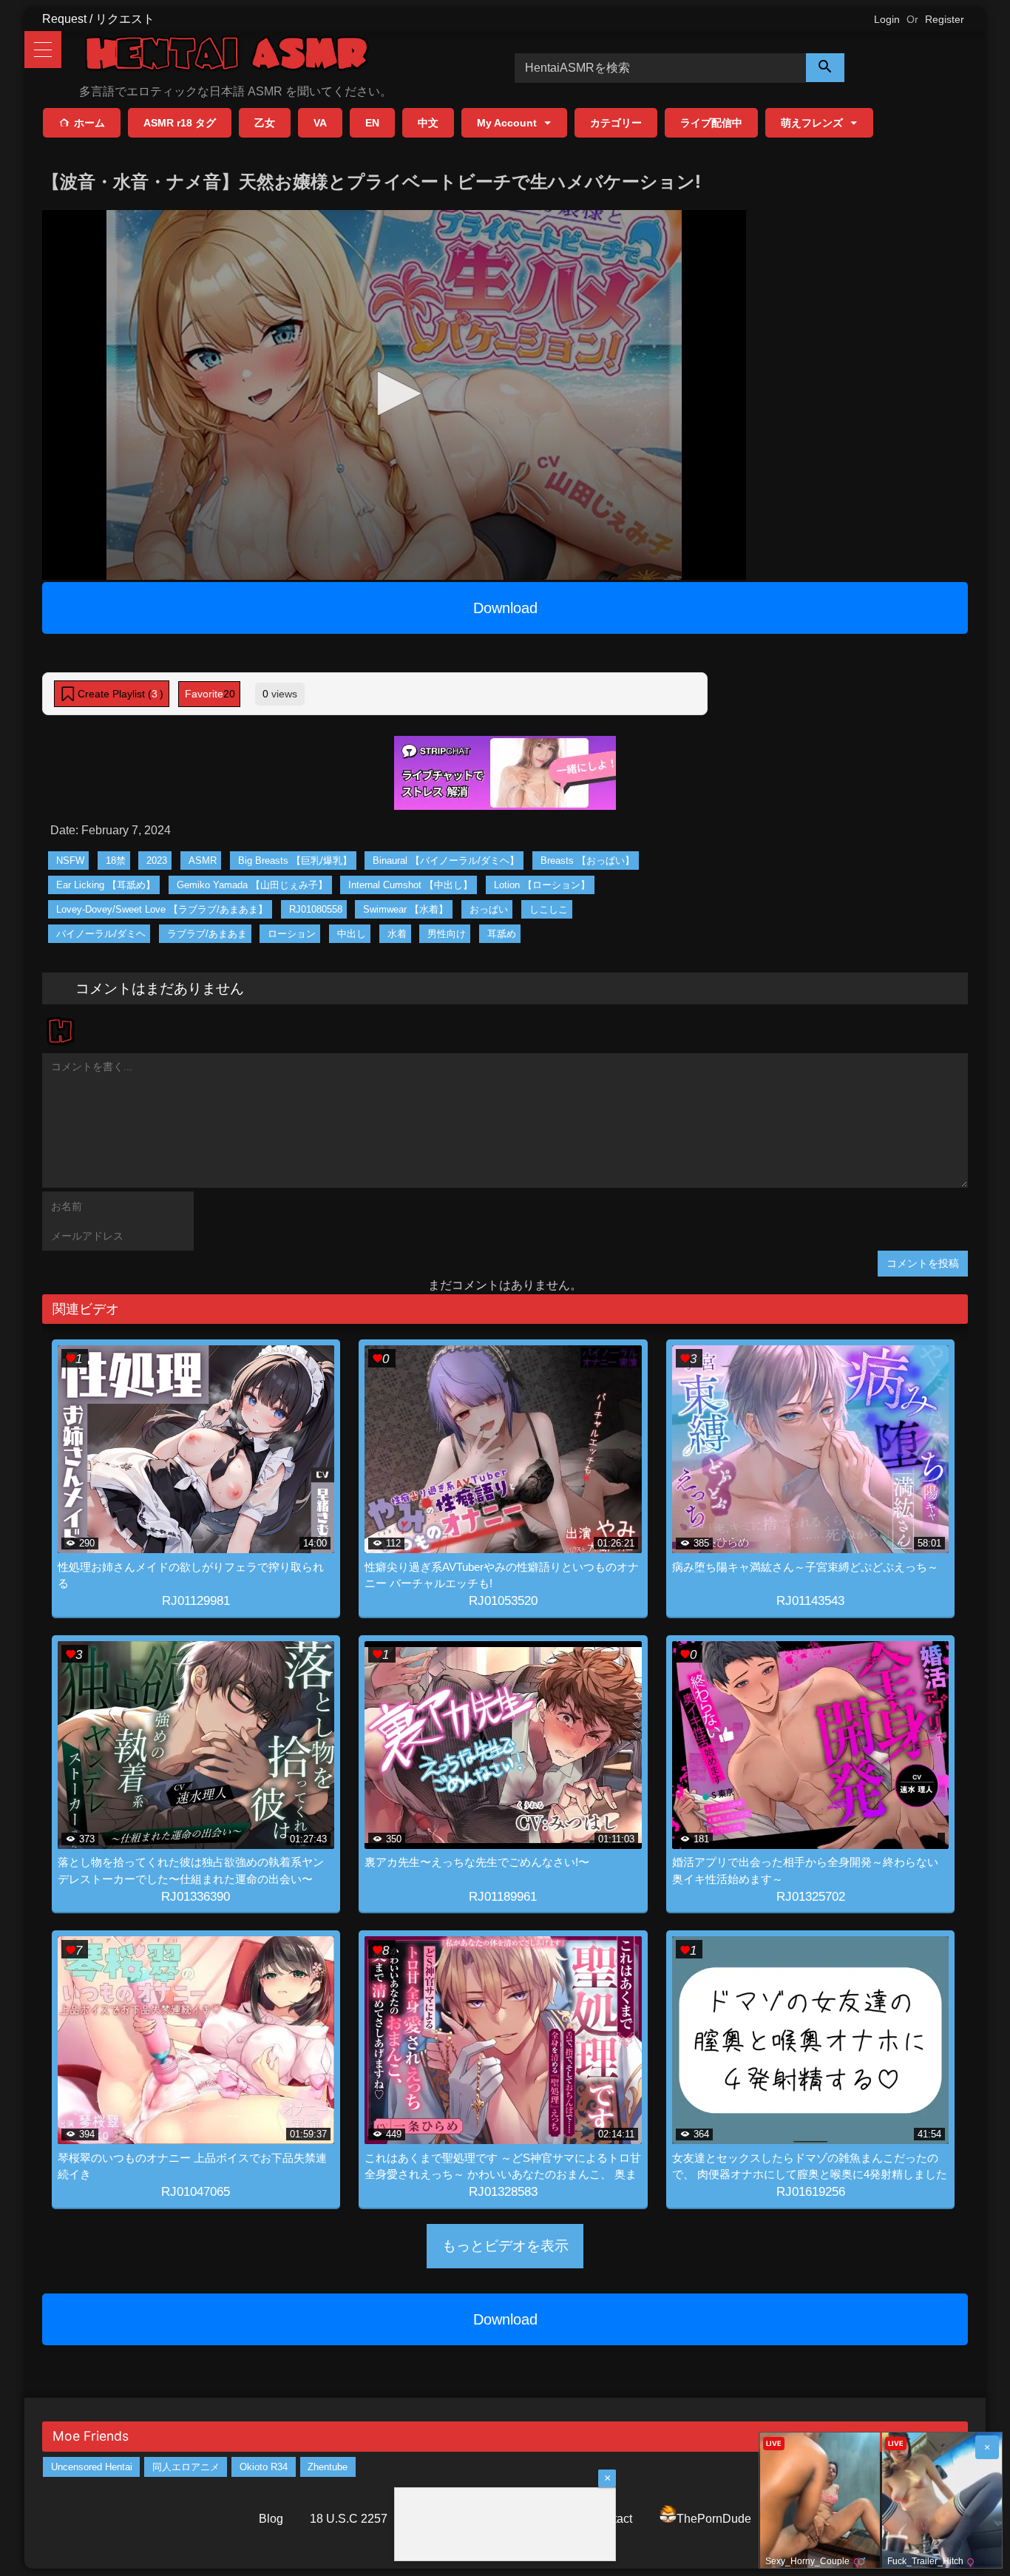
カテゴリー (616, 123)
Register (945, 19)
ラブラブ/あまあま (207, 934)
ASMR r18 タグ (180, 123)
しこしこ (549, 909)
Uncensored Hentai (92, 2467)
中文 (428, 123)
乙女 (265, 123)
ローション (292, 934)
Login (887, 19)
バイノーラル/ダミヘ (101, 934)
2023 (157, 861)
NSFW (70, 861)
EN (372, 123)
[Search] (825, 68)
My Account (507, 123)
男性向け (447, 934)
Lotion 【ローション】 (542, 885)
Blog (271, 2519)
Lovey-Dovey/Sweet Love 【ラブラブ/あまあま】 (162, 909)
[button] (394, 393)
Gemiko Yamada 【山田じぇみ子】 (252, 885)
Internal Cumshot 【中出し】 (410, 885)
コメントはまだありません (160, 988)
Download (505, 608)
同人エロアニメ (186, 2467)
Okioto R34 (264, 2467)
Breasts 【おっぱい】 (587, 861)
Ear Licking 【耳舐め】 (106, 885)
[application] (394, 395)
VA (320, 123)
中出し (352, 934)
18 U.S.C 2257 (349, 2519)
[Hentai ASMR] (227, 56)
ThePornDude (714, 2519)
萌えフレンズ (812, 123)
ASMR (203, 861)
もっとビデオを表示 (505, 2246)
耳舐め (502, 934)
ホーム (89, 123)
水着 (397, 934)
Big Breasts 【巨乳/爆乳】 (295, 861)
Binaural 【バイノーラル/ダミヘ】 (446, 861)
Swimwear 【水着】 (406, 909)
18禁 (116, 861)
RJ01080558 (316, 909)
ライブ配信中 (711, 123)
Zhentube (328, 2467)
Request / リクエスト (98, 19)
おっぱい (489, 909)
